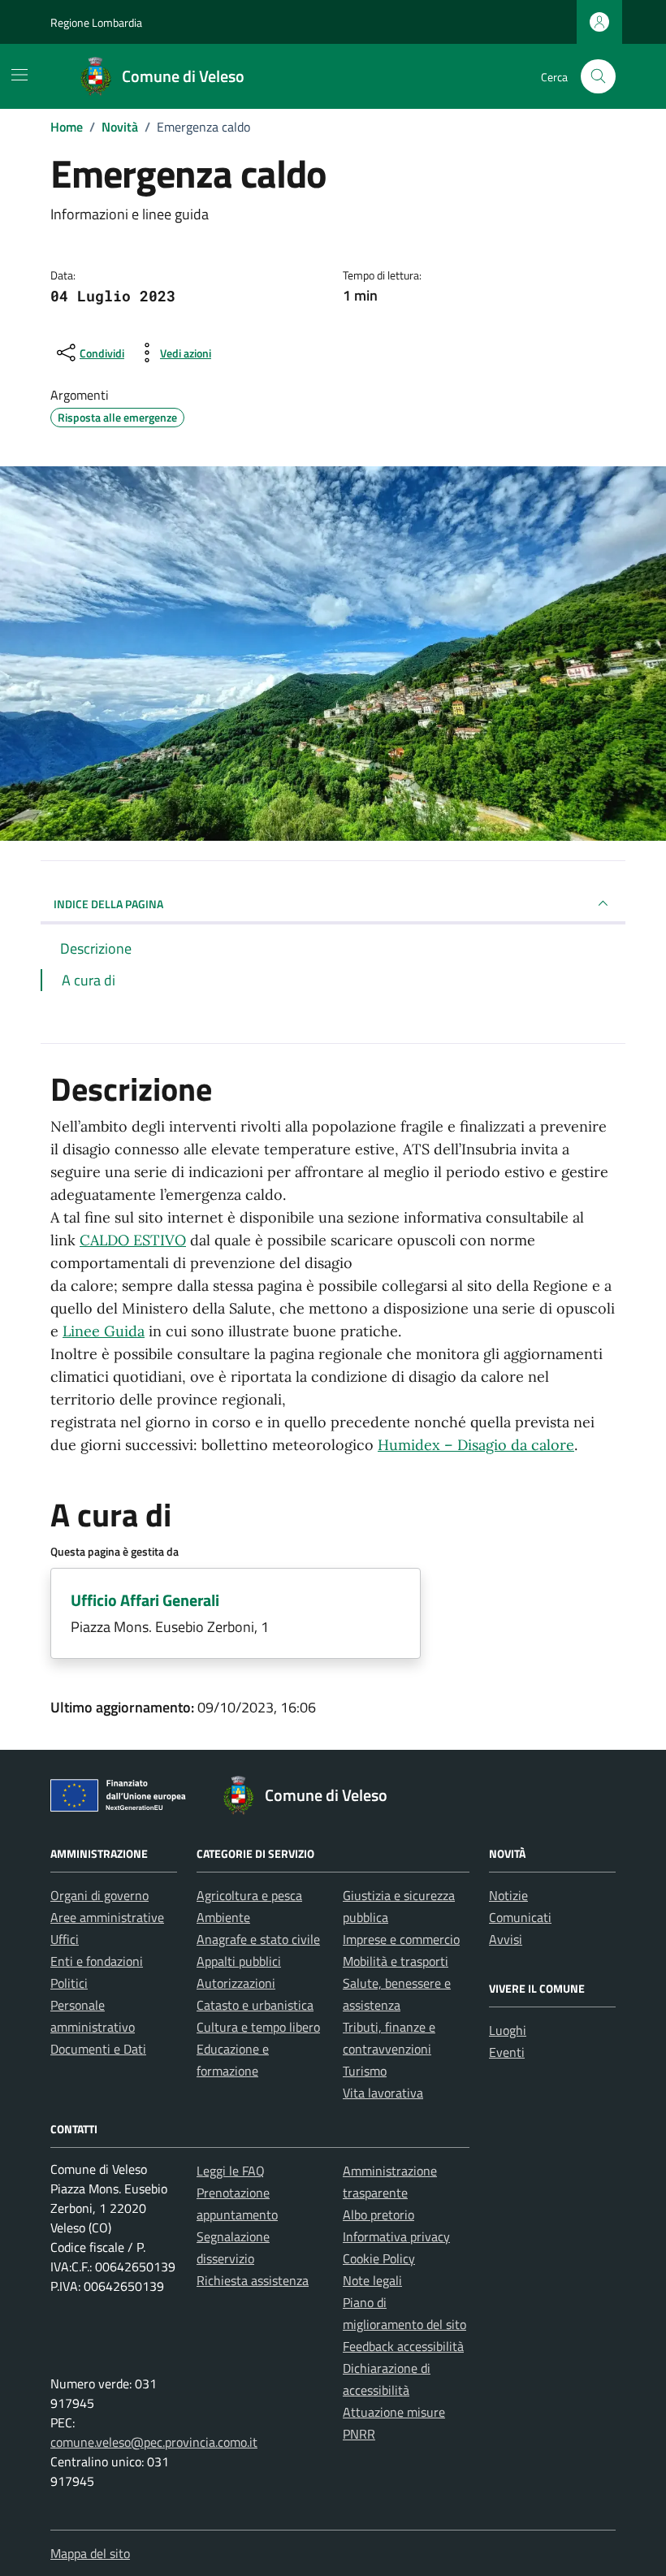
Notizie (508, 1895)
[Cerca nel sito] (598, 77)
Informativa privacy (396, 2236)
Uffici (65, 1939)
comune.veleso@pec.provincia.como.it (154, 2442)
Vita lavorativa (383, 2093)
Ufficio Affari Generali (145, 1600)
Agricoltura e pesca (249, 1895)
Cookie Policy (379, 2258)
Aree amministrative (107, 1917)
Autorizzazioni (236, 1983)
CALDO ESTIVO (133, 1240)
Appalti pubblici (239, 1961)
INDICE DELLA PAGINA (108, 904)
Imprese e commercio (401, 1939)
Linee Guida (104, 1331)
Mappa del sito (90, 2553)
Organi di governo (99, 1895)
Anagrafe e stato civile (258, 1939)
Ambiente (223, 1917)
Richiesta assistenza (253, 2280)
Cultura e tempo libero (258, 2027)
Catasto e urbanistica (255, 2005)
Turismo (365, 2071)
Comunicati (520, 1917)
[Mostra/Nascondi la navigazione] (19, 75)
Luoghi (508, 2030)
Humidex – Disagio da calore (476, 1445)
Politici (69, 1983)
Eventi (507, 2052)
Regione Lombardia (96, 22)
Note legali (372, 2280)
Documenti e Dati (98, 2049)
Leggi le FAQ (231, 2171)
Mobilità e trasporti (396, 1961)
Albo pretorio (378, 2214)
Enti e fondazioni (97, 1961)
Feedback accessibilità (403, 2346)
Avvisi (506, 1939)
